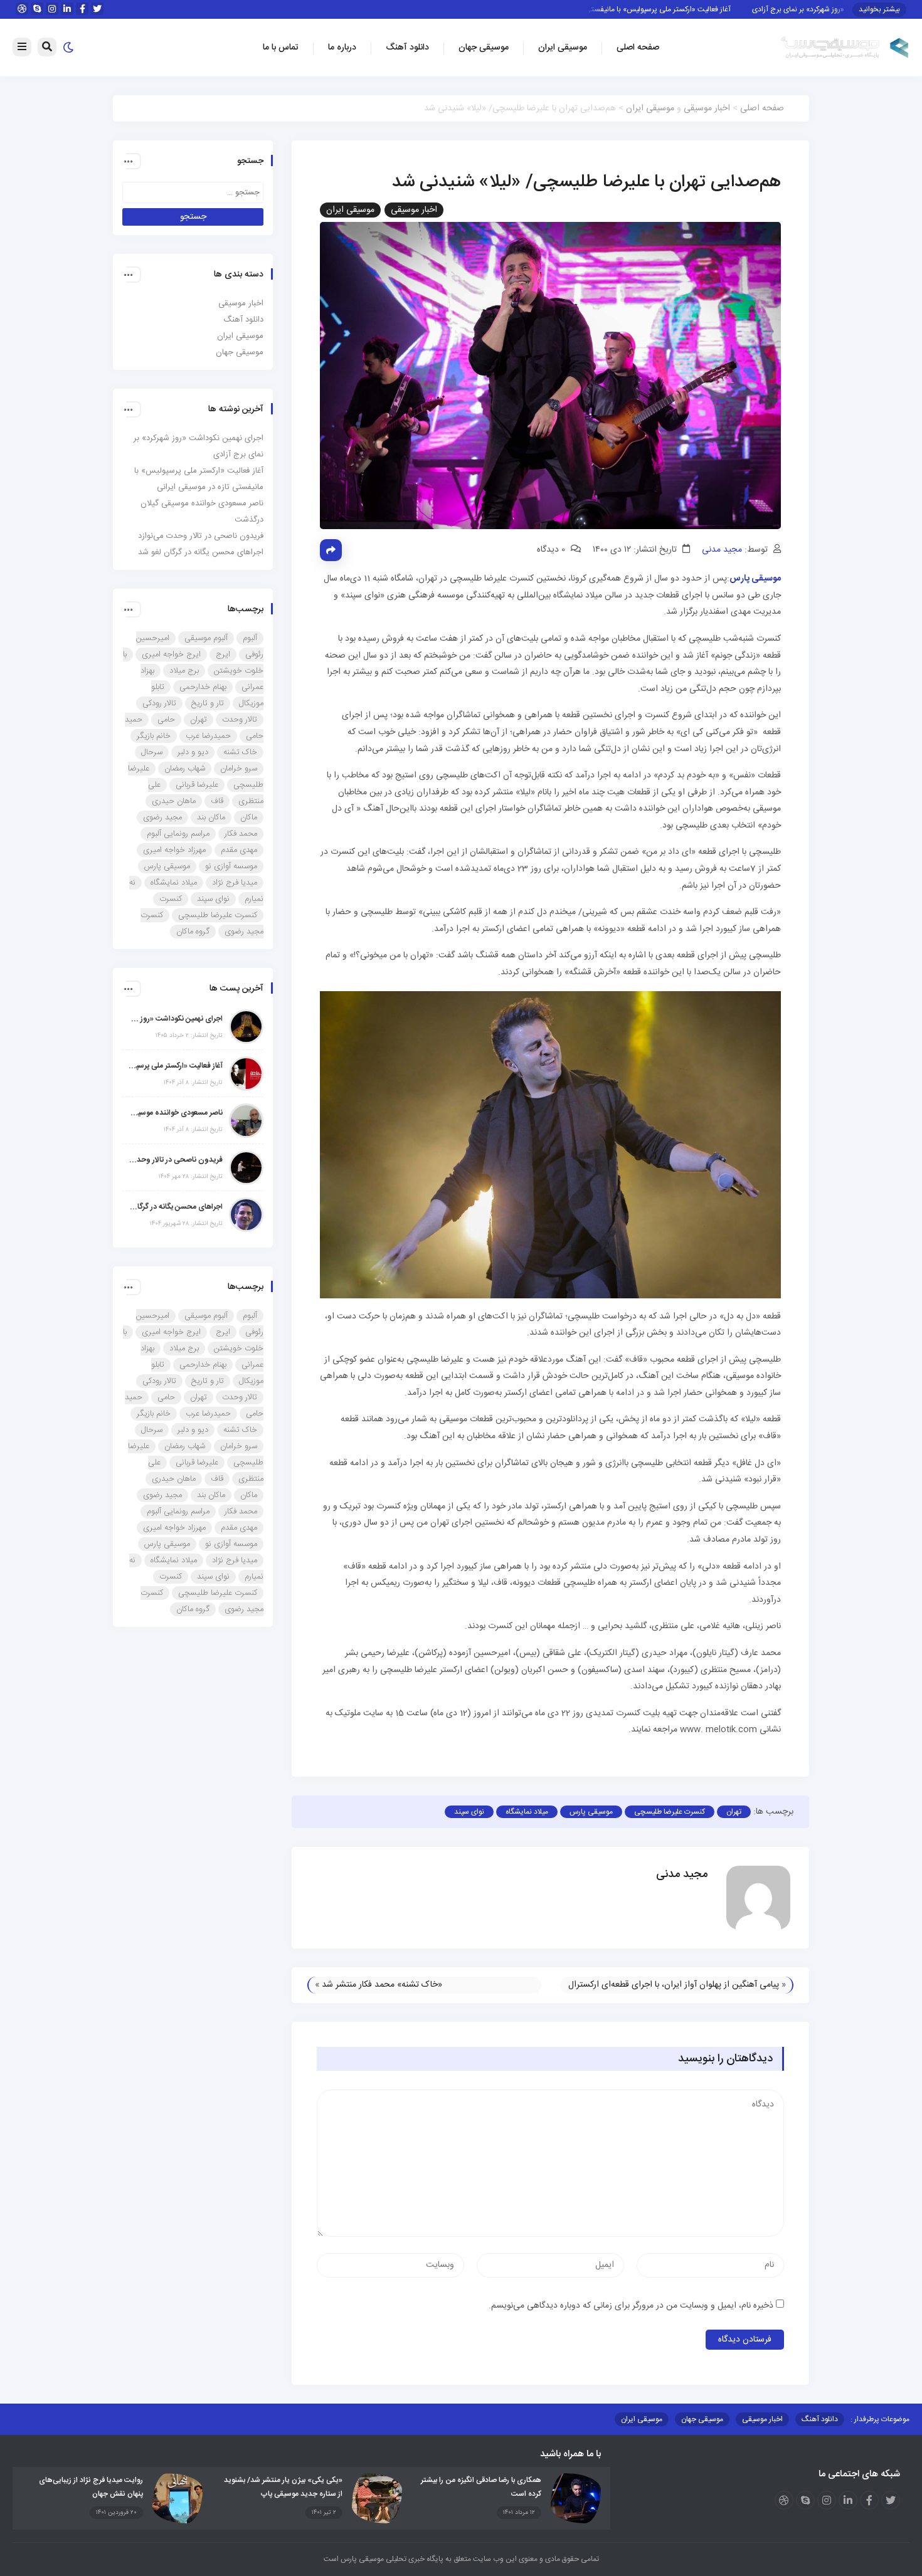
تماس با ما (281, 48)
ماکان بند (211, 817)
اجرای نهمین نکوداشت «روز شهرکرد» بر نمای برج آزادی (176, 1019)
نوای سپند (469, 1812)
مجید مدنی (722, 550)
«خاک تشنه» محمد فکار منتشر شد (382, 1985)
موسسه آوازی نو (231, 866)
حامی (166, 720)
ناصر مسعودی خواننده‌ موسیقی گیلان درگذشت (176, 1113)
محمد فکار (241, 834)
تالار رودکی (159, 703)
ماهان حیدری (174, 801)
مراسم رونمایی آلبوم (178, 834)
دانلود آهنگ (407, 48)
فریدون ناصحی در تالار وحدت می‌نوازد (201, 536)
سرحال (152, 752)
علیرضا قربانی (197, 785)
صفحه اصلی (638, 48)
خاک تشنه (240, 752)
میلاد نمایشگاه (527, 1812)
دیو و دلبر (193, 752)
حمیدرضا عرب (208, 736)
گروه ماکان (193, 932)
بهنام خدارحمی (203, 687)
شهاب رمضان (185, 769)
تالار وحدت (240, 720)
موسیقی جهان (484, 48)
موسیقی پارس (591, 1812)
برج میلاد (184, 671)
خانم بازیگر (154, 736)
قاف (217, 801)
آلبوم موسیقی (206, 638)
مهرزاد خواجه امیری (174, 850)
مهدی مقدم (239, 850)
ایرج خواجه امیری (171, 655)
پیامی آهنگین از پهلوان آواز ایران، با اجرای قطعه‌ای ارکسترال (674, 1985)
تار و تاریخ (208, 703)
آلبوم (250, 638)
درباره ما (342, 48)
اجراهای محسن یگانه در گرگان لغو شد (201, 552)
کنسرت (171, 899)
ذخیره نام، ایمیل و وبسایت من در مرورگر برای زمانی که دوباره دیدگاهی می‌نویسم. (631, 2306)
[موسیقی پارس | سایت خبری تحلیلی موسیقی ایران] (845, 48)
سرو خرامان (239, 769)
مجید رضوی (162, 817)
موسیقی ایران (563, 48)
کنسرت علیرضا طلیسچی (670, 1812)
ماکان (249, 817)
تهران (734, 1812)
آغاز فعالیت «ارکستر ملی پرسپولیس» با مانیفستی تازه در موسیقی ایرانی (661, 9)
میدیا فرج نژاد (235, 883)
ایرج (223, 655)
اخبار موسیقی (707, 108)
